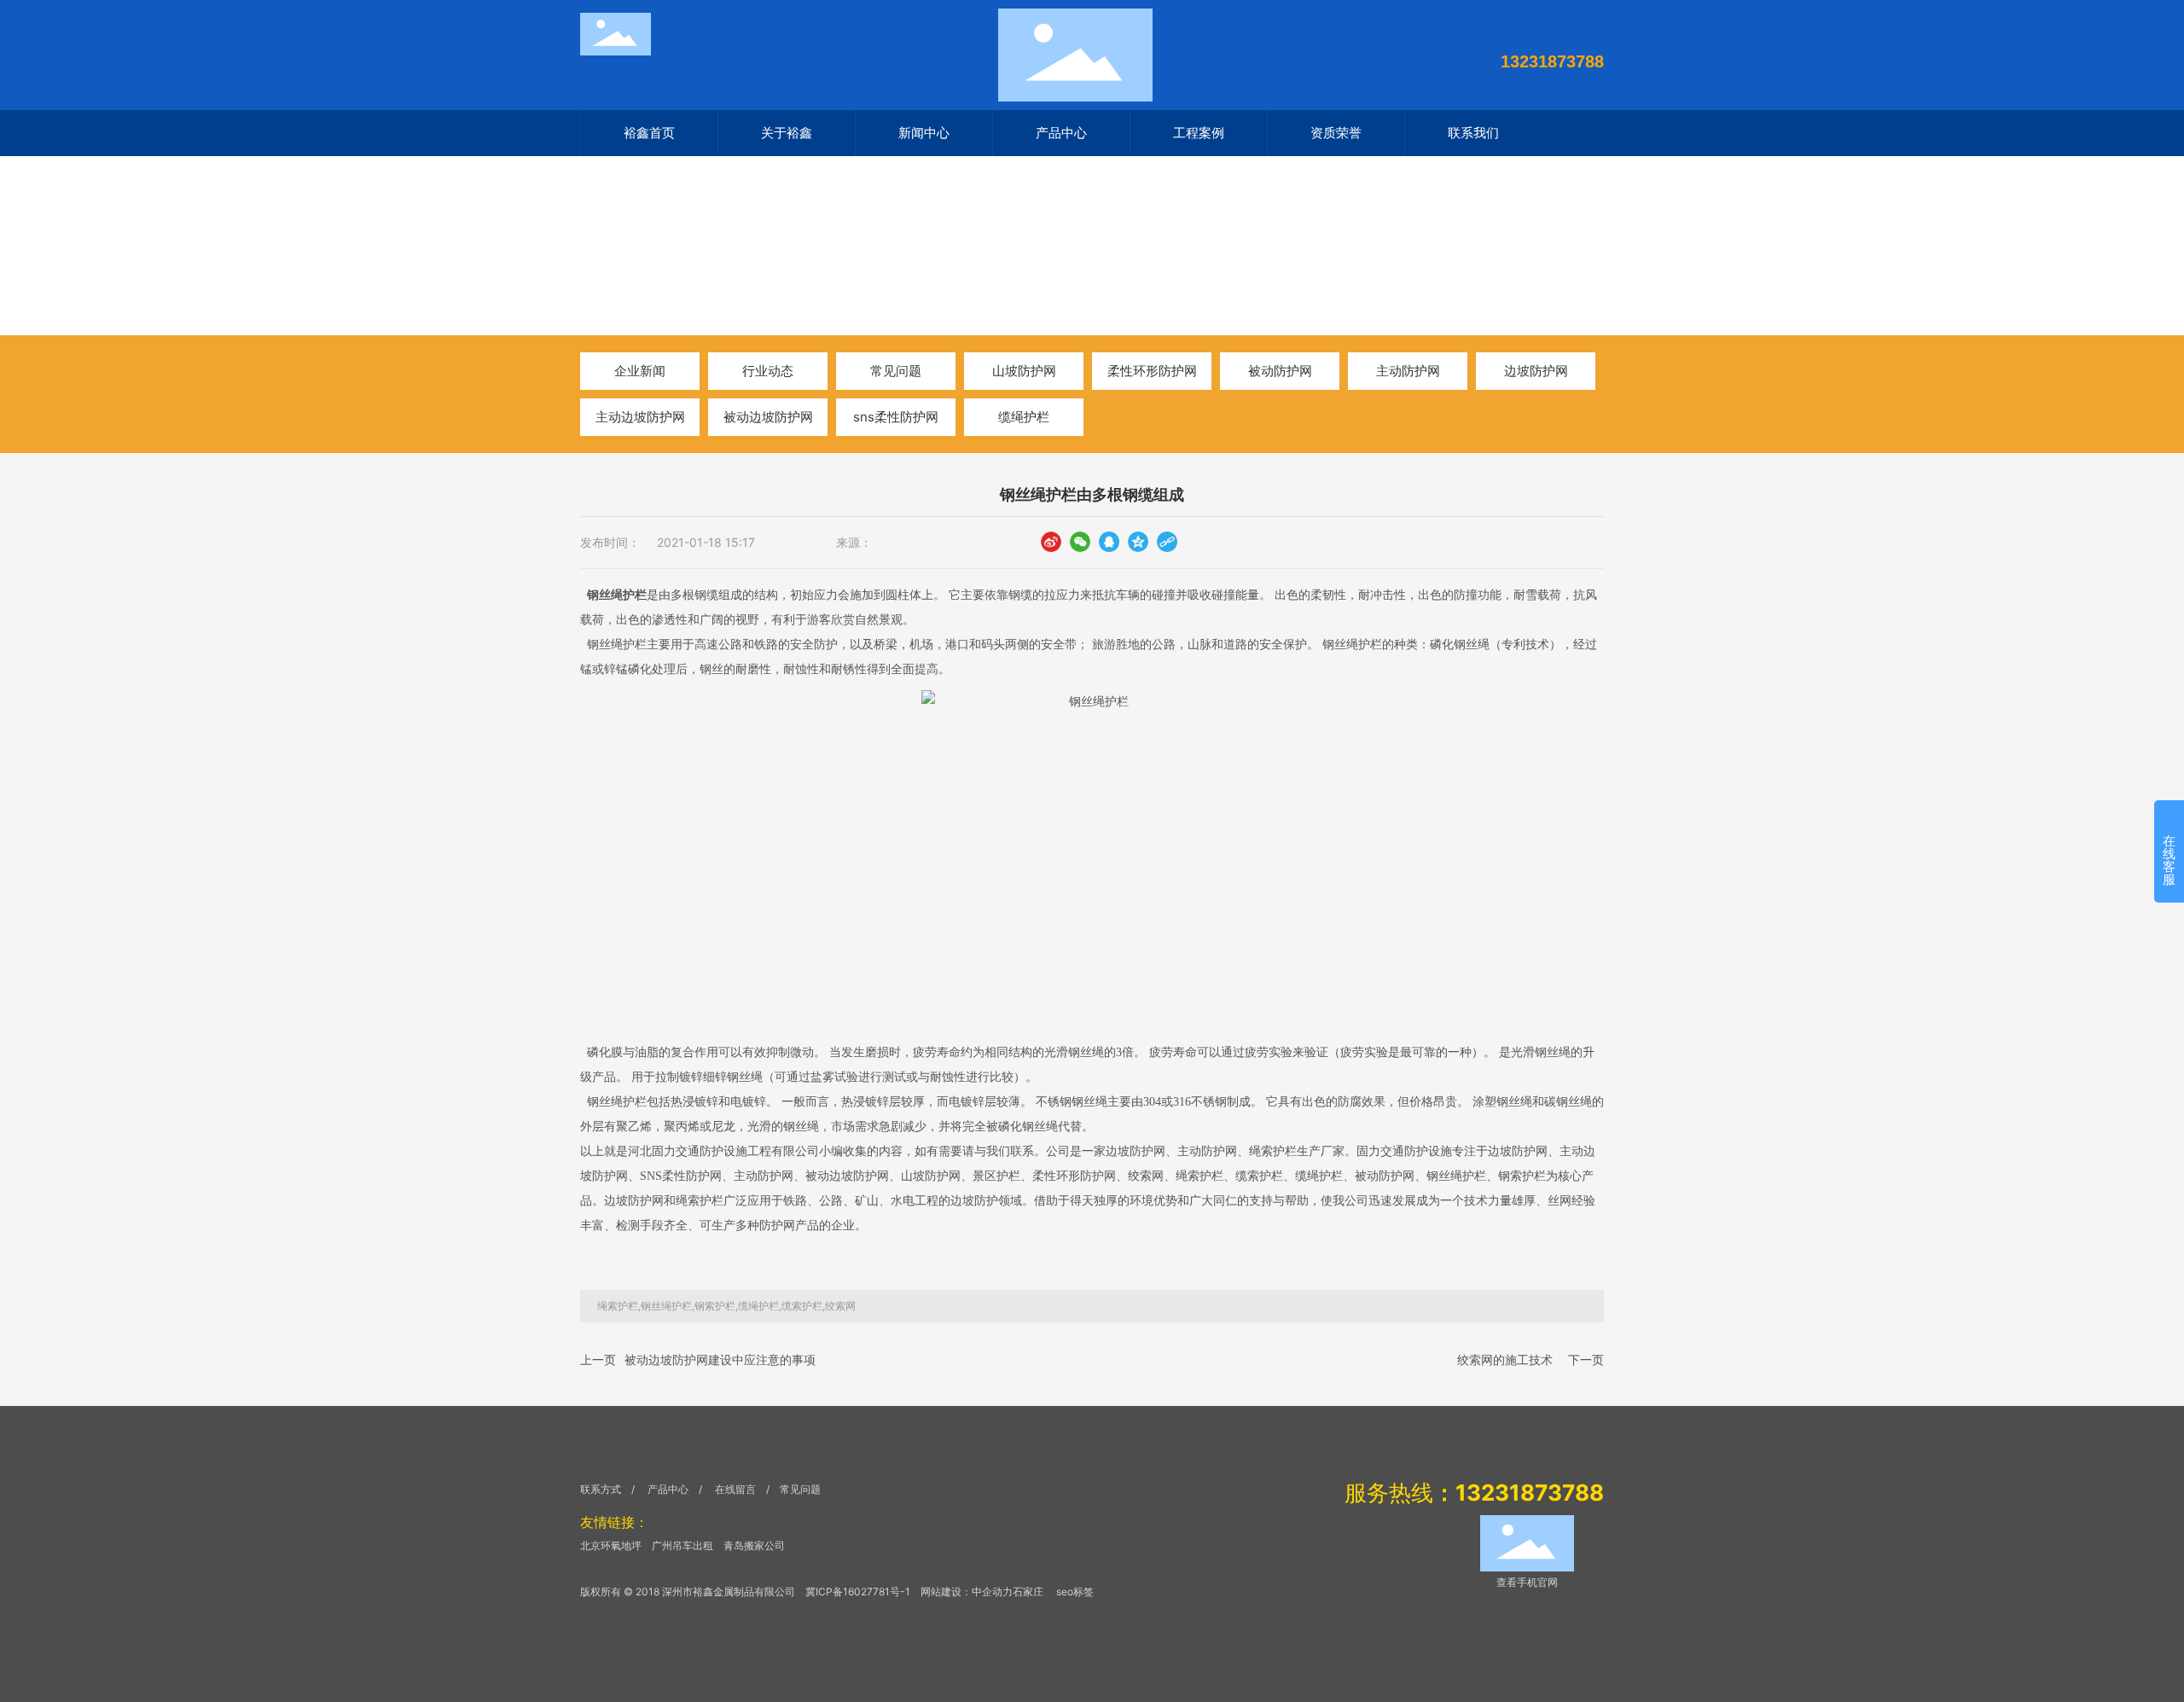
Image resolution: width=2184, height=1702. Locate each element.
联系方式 (601, 1489)
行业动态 (736, 271)
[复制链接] (1167, 541)
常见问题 (896, 371)
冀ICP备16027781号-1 (858, 1592)
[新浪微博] (1051, 541)
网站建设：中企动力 (967, 1592)
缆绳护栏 (1024, 417)
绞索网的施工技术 (1505, 1359)
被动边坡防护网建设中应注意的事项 (720, 1359)
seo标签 (1075, 1592)
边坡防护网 (1536, 371)
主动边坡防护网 (640, 417)
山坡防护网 (1024, 371)
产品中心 (668, 1489)
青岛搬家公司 (754, 1545)
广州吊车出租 (682, 1545)
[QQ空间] (1138, 541)
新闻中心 (667, 271)
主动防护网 (1408, 371)
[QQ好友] (1109, 541)
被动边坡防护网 (768, 417)
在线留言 (737, 1489)
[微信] (1080, 541)
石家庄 (1028, 1592)
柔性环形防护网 (1152, 371)
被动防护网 (1280, 371)
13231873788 (1552, 61)
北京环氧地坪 (611, 1545)
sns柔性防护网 (896, 417)
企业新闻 (640, 371)
